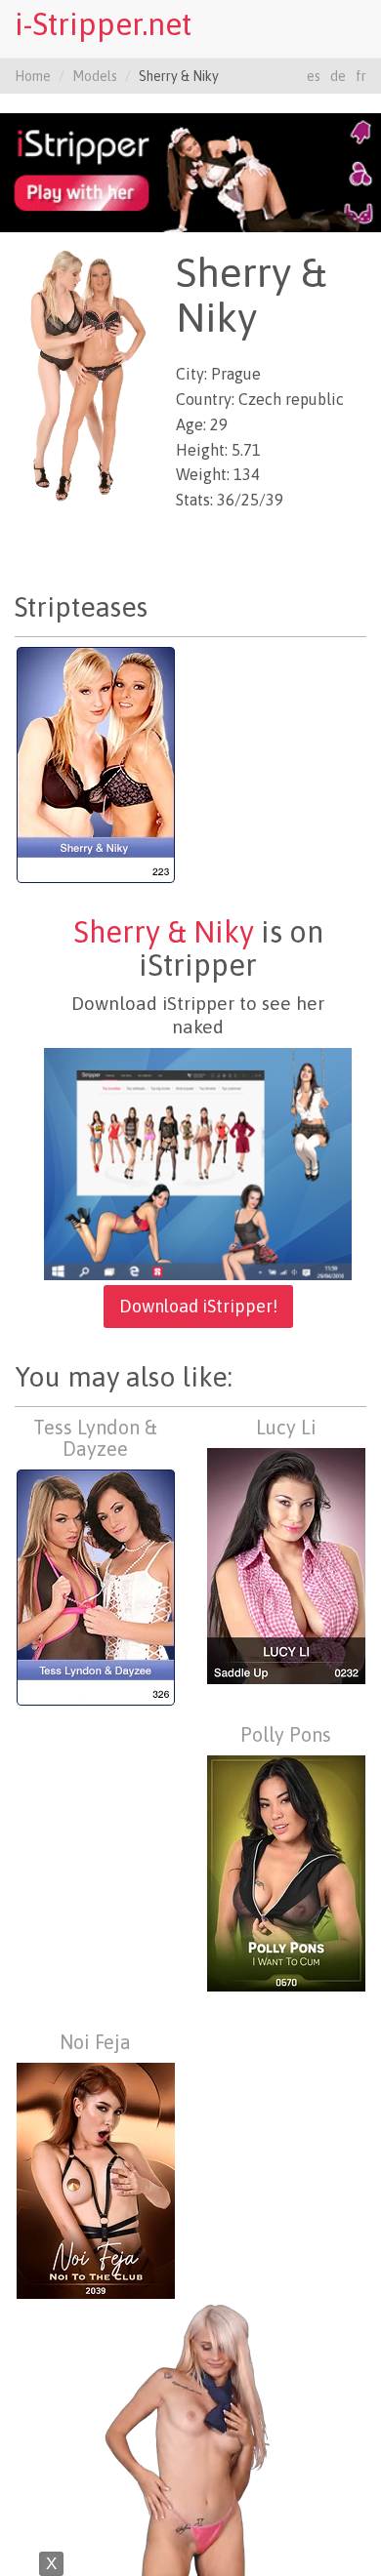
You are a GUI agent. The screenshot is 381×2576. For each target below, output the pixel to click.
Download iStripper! (198, 1306)
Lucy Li (286, 1427)
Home (33, 76)
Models (95, 76)
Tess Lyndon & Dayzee (95, 1438)
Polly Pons (286, 1734)
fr (361, 76)
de (338, 76)
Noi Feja (95, 2042)
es (314, 76)
